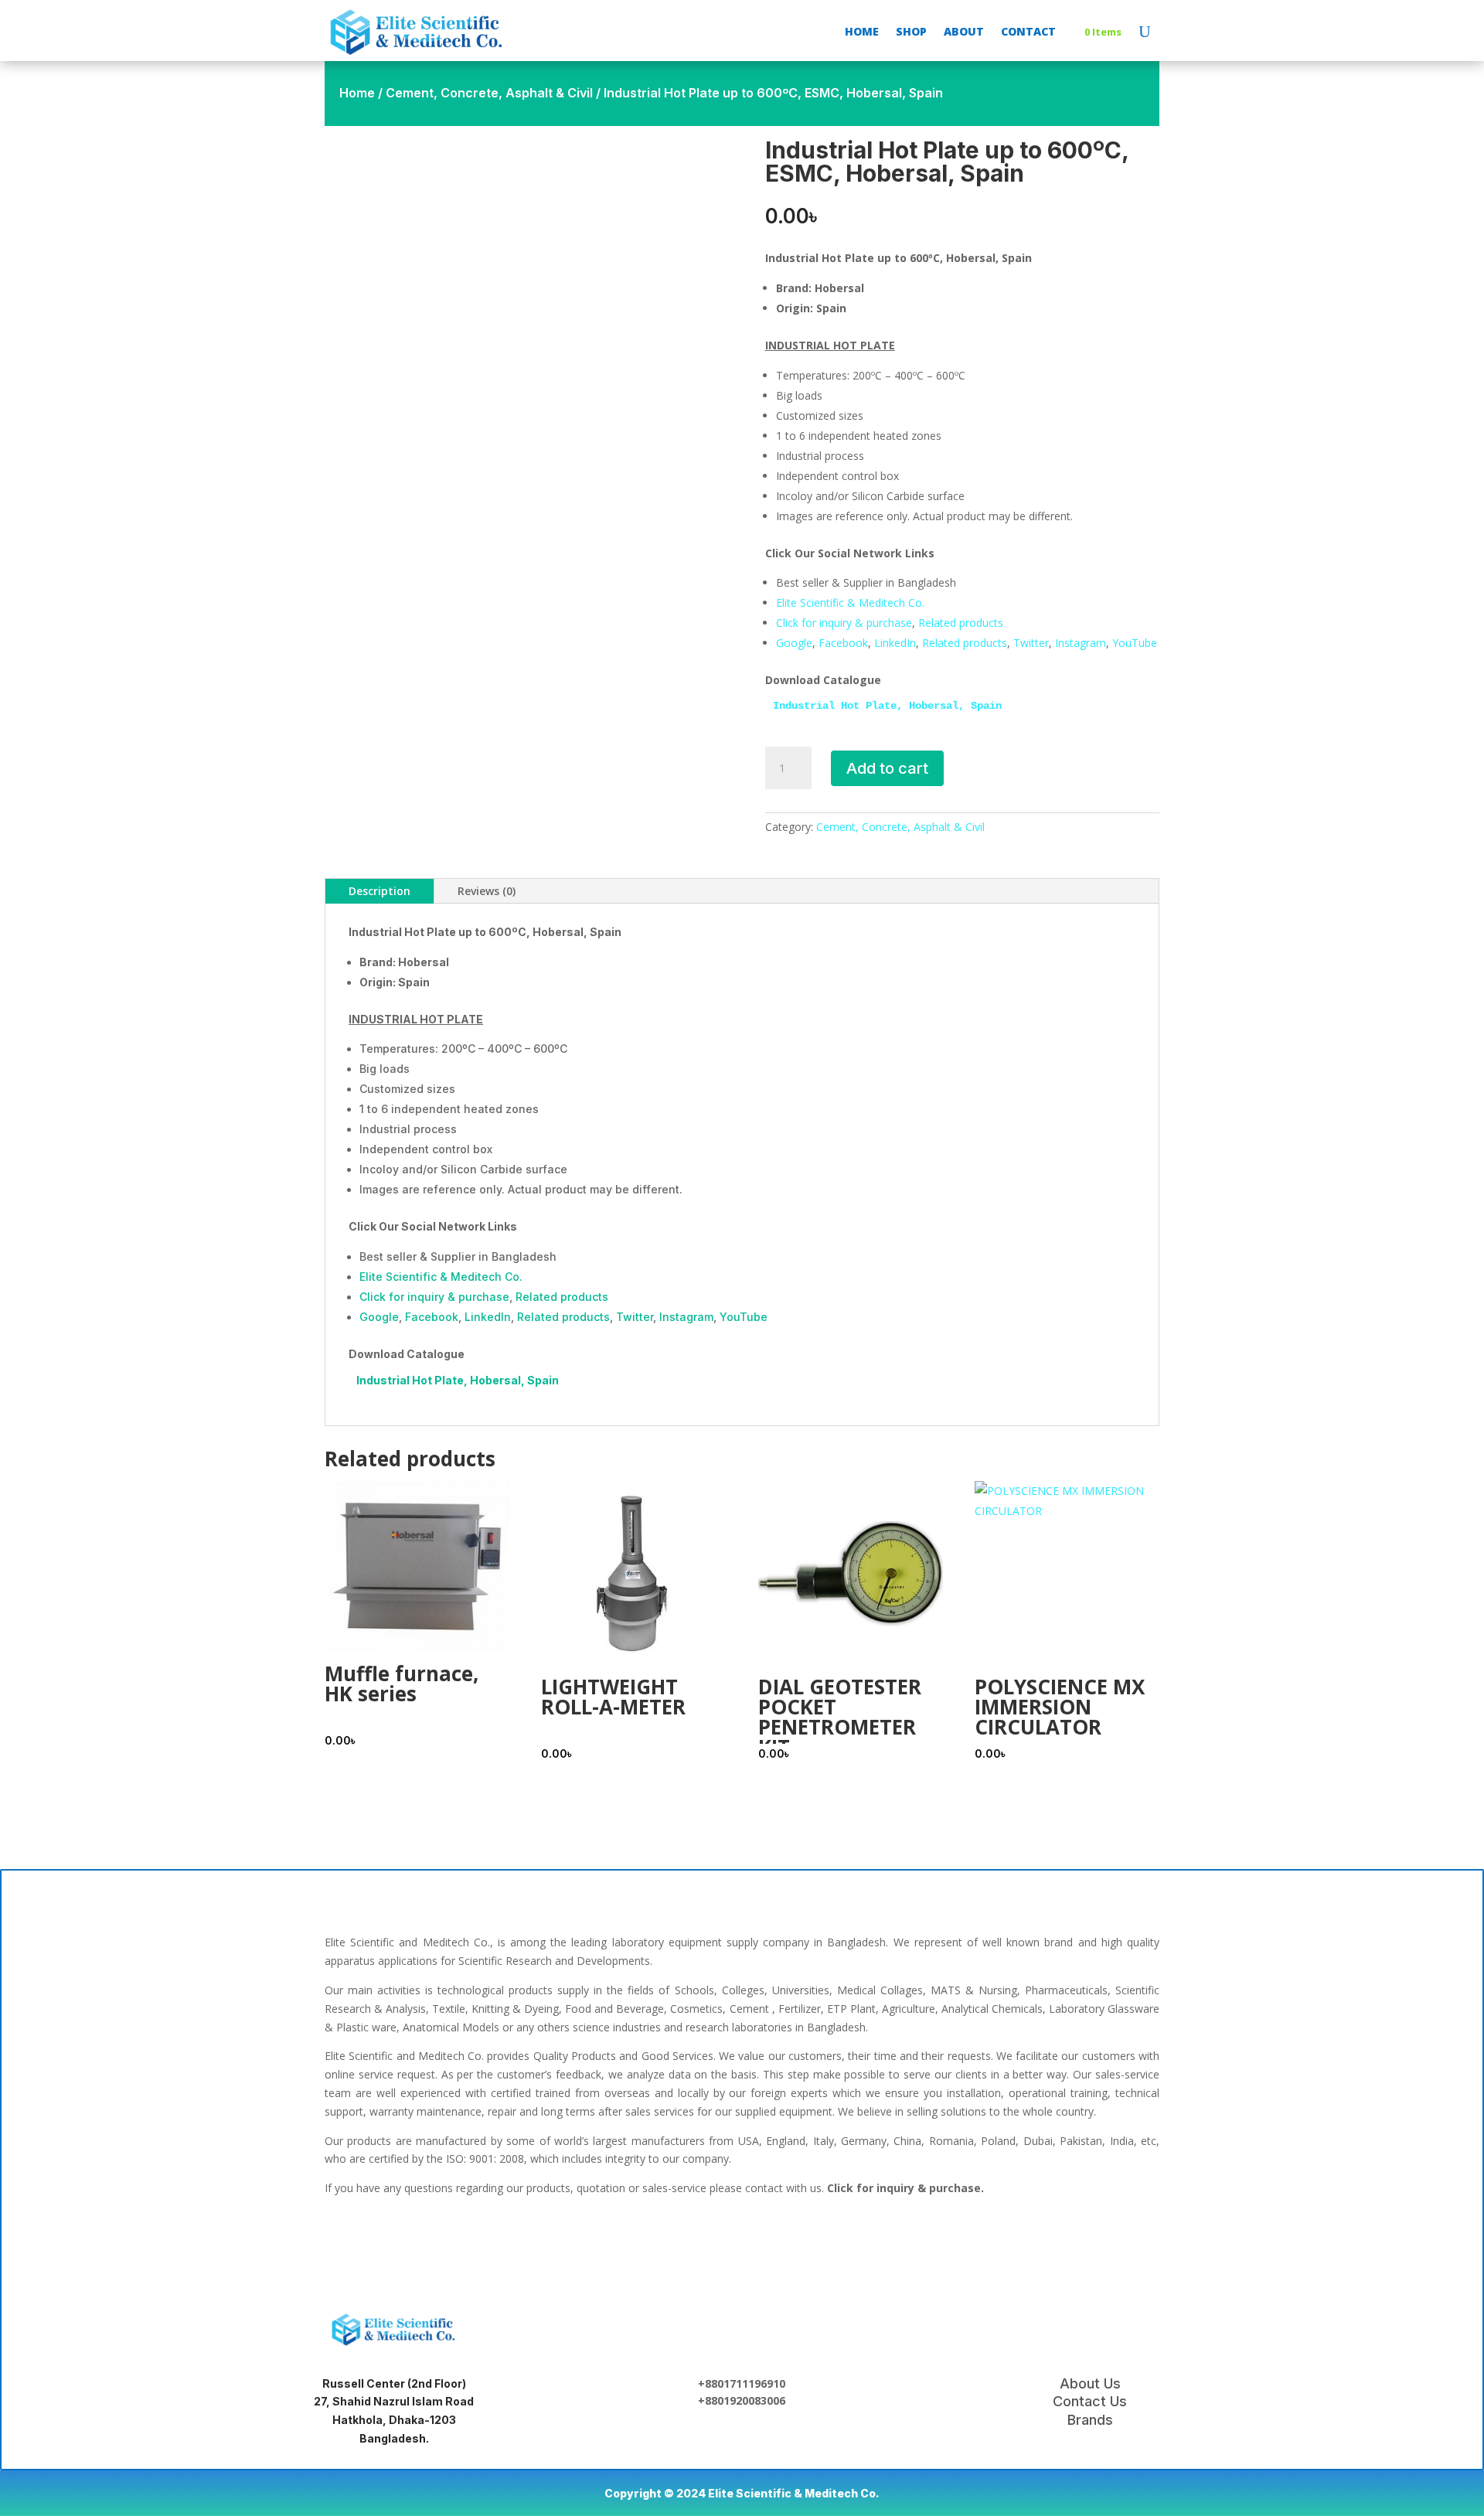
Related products (961, 623)
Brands (1090, 2420)
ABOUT (964, 31)
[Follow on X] (742, 2242)
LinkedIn (895, 643)
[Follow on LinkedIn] (693, 2242)
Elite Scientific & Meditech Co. (850, 603)
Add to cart (887, 768)
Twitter (1031, 643)
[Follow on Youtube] (841, 2242)
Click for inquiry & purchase (844, 623)
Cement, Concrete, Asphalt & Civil (489, 93)
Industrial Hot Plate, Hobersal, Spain (887, 706)
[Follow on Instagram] (791, 2242)
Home (357, 93)
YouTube (1135, 643)
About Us (1090, 2383)
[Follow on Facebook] (643, 2242)
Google (794, 643)
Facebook (843, 643)
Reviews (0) (487, 891)
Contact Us (1090, 2401)
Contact (1028, 31)
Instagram (1081, 643)
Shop (911, 31)
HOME (862, 31)
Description (380, 891)
